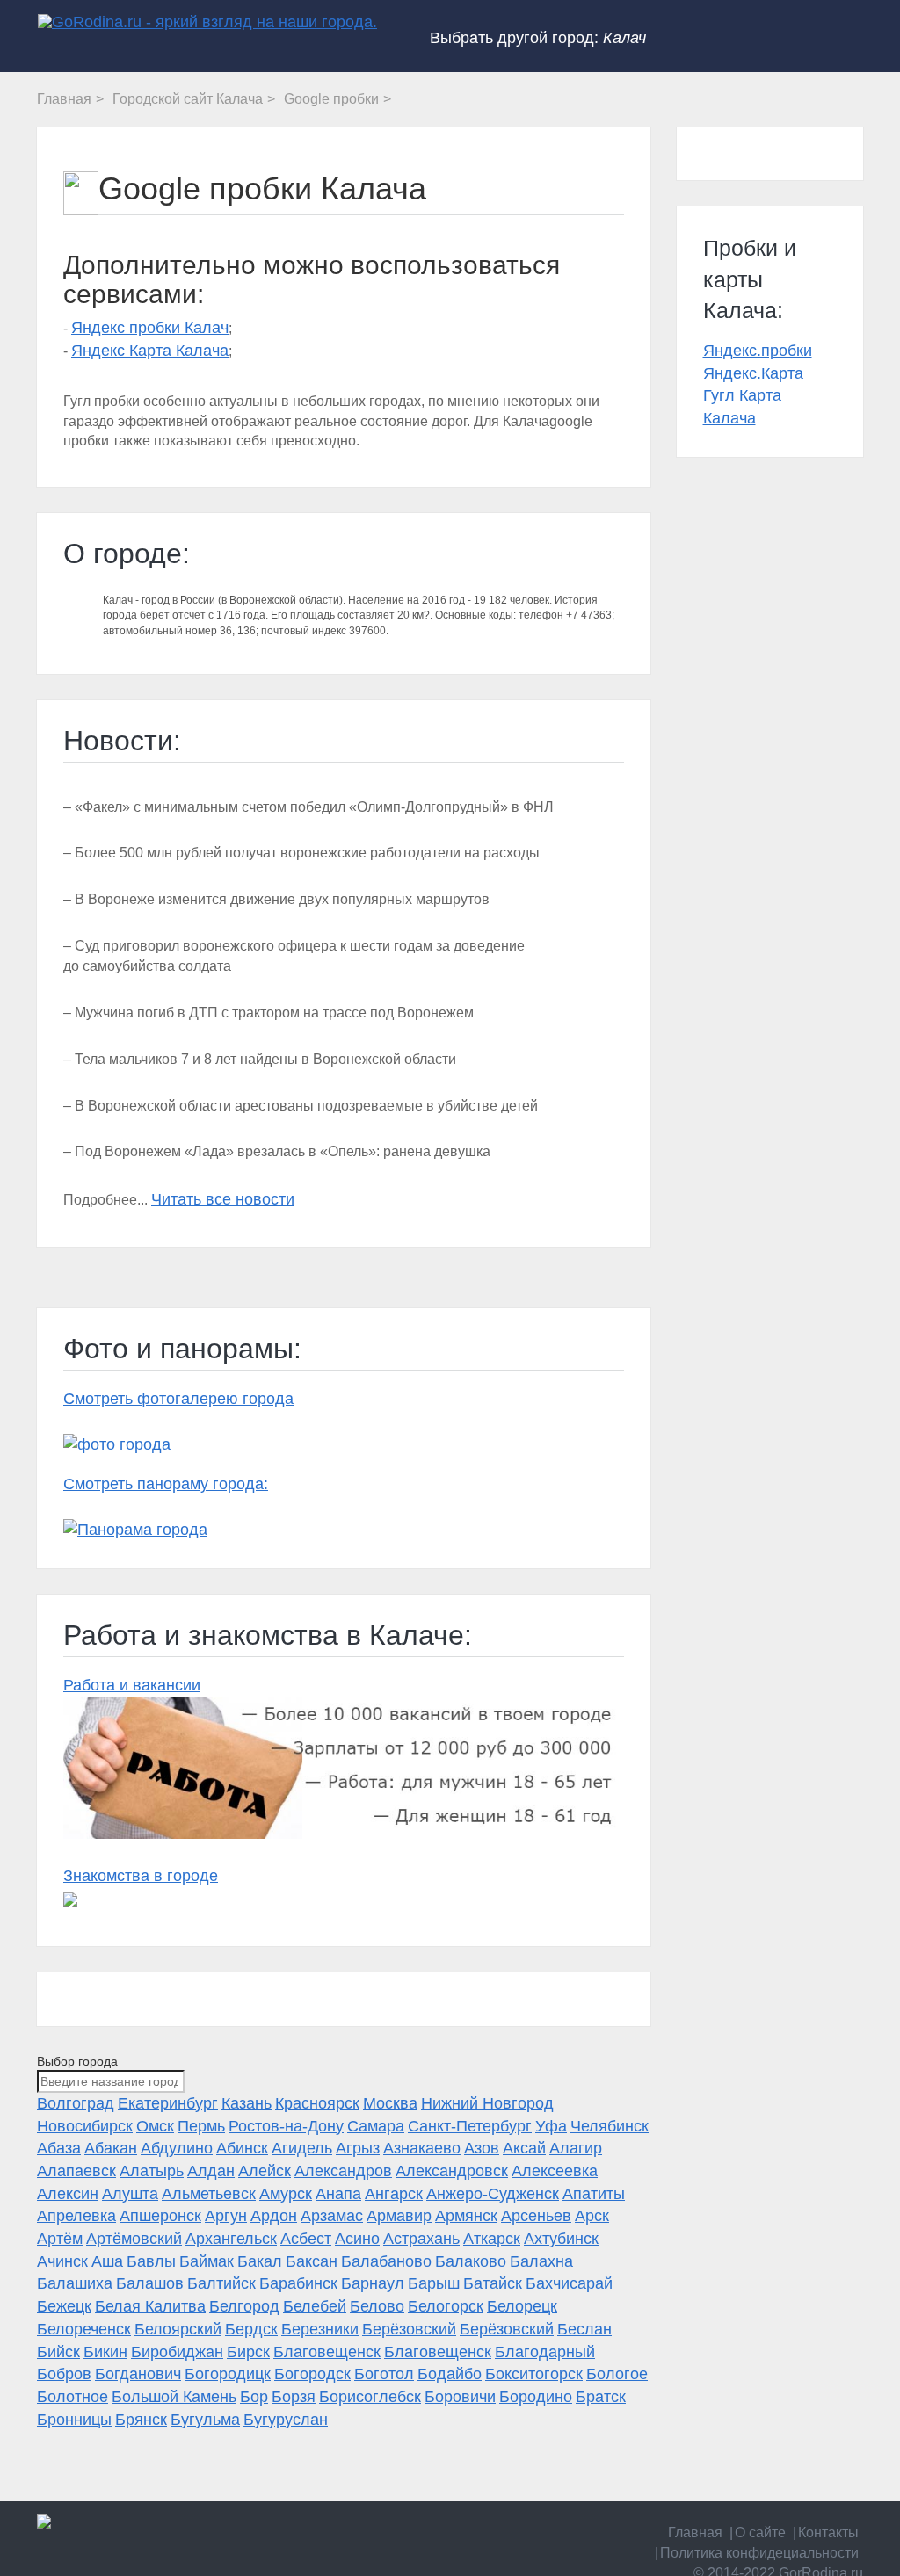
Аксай (524, 2148)
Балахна (541, 2261)
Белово (377, 2306)
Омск (155, 2126)
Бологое (617, 2374)
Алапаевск (76, 2171)
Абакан (111, 2148)
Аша (107, 2261)
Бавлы (151, 2261)
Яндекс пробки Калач (150, 328)
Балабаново (386, 2261)
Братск (601, 2397)
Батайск (493, 2283)
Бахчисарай (569, 2283)
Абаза (59, 2148)
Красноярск (317, 2103)
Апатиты (594, 2194)
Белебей (315, 2306)
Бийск (58, 2352)
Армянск (466, 2216)
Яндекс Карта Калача (150, 351)
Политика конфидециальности (759, 2553)
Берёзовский (409, 2329)
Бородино (536, 2397)
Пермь (201, 2126)
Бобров (64, 2374)
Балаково (471, 2261)
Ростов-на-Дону (286, 2126)
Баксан (312, 2261)
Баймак (207, 2261)
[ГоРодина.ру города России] (131, 2522)
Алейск (265, 2171)
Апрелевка (76, 2216)
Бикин (105, 2352)
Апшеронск (160, 2216)
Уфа (551, 2126)
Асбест (306, 2239)
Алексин (68, 2194)
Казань (247, 2103)
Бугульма (205, 2420)
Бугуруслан (286, 2420)
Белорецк (522, 2306)
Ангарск (394, 2194)
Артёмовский (134, 2239)
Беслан (584, 2329)
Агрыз (358, 2148)
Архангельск (231, 2239)
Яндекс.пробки (758, 351)
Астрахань (421, 2239)
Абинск (242, 2148)
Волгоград (76, 2103)
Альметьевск (209, 2194)
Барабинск (298, 2283)
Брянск (141, 2420)
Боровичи (460, 2397)
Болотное (73, 2397)
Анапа (338, 2194)
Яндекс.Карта (753, 373)
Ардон (274, 2216)
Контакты (828, 2533)
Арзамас (332, 2216)
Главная (695, 2533)
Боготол (384, 2374)
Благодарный (545, 2352)
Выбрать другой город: (538, 38)
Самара (376, 2126)
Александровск (452, 2171)
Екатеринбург (168, 2103)
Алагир (576, 2148)
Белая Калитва (150, 2306)
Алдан (211, 2171)
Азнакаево (422, 2148)
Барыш (434, 2283)
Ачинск (62, 2261)
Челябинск (610, 2126)
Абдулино (177, 2148)
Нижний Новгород (487, 2103)
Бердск (251, 2329)
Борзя (294, 2397)
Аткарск (492, 2239)
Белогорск (446, 2306)
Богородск (312, 2374)
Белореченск (84, 2329)
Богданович (138, 2374)
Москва (390, 2103)
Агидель (302, 2148)
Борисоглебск (370, 2397)
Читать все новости (223, 1199)
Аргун (226, 2216)
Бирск (248, 2352)
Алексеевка (555, 2171)
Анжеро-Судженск (493, 2194)
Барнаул (373, 2283)
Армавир (399, 2216)
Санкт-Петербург (470, 2126)
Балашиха (75, 2283)
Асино (357, 2239)
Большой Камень (174, 2397)
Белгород (244, 2306)
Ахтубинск (561, 2239)
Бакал (260, 2261)
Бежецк (64, 2306)
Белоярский (178, 2329)
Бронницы (74, 2420)
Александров (343, 2171)
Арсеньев (536, 2216)
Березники (320, 2329)
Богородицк (228, 2374)
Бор (254, 2397)
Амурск (286, 2194)
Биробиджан (177, 2352)
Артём (60, 2239)
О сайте (760, 2533)
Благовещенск (327, 2352)
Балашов (150, 2283)
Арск (592, 2216)
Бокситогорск (534, 2374)
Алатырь (152, 2171)
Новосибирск (85, 2126)
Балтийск (221, 2283)
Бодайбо (450, 2374)
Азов (482, 2148)
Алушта (130, 2194)
